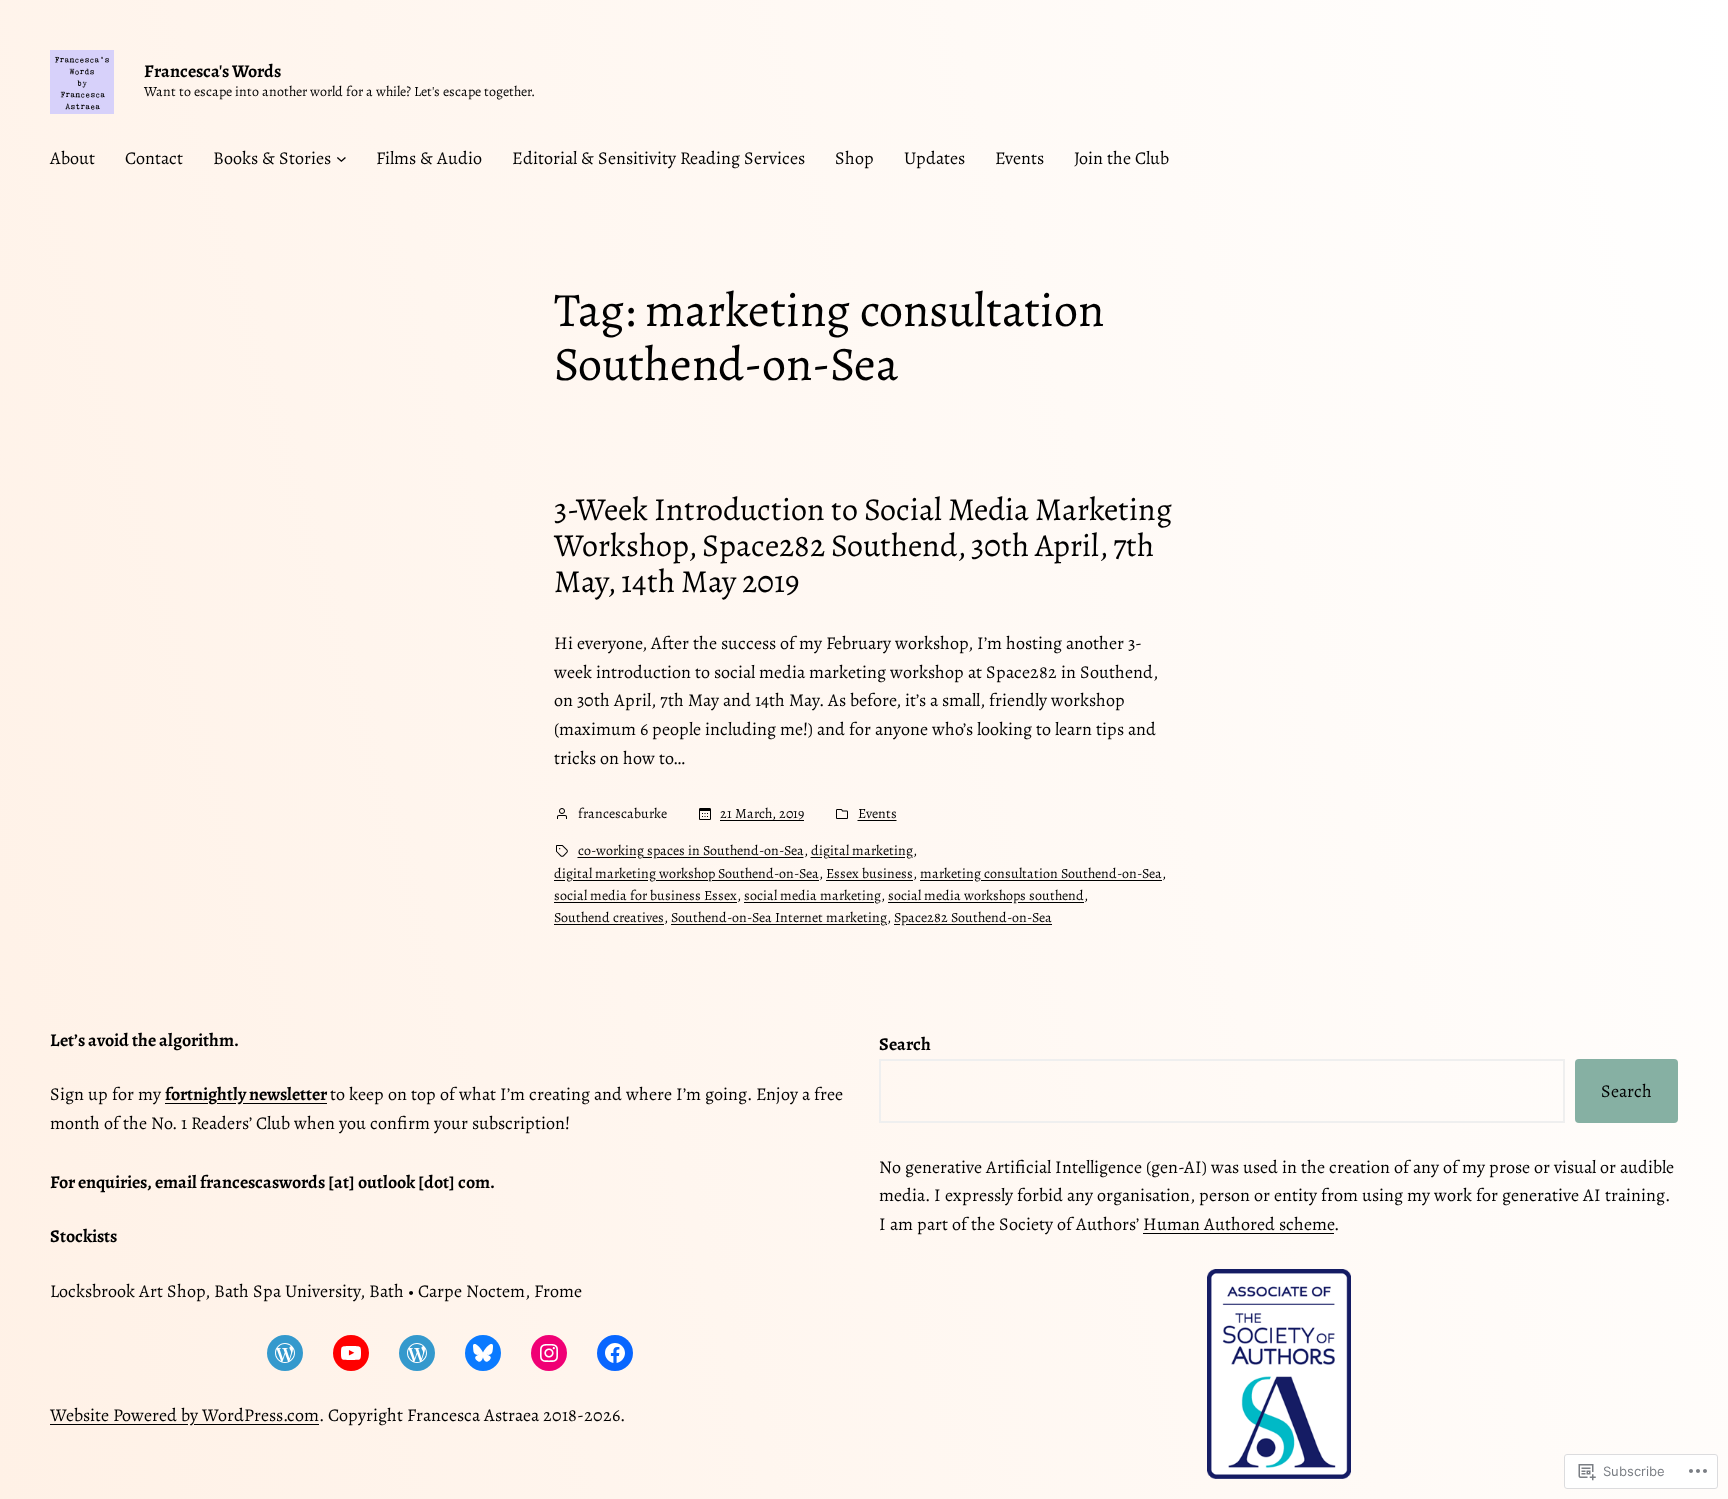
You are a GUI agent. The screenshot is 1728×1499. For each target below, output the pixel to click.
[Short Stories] (417, 1353)
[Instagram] (549, 1353)
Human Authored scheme (1238, 1224)
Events (877, 813)
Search (1626, 1091)
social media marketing (812, 895)
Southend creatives (609, 917)
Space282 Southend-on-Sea (973, 917)
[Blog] (285, 1353)
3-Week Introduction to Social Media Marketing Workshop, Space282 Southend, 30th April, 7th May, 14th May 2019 (863, 545)
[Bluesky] (483, 1353)
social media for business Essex (645, 895)
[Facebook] (615, 1353)
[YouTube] (351, 1353)
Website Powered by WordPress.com (184, 1415)
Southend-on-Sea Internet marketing (779, 917)
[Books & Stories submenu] (341, 158)
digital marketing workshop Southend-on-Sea (686, 873)
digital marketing (862, 850)
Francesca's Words (212, 71)
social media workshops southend (986, 895)
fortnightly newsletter (246, 1094)
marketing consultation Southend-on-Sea (1041, 873)
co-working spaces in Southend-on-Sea (691, 850)
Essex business (869, 873)
